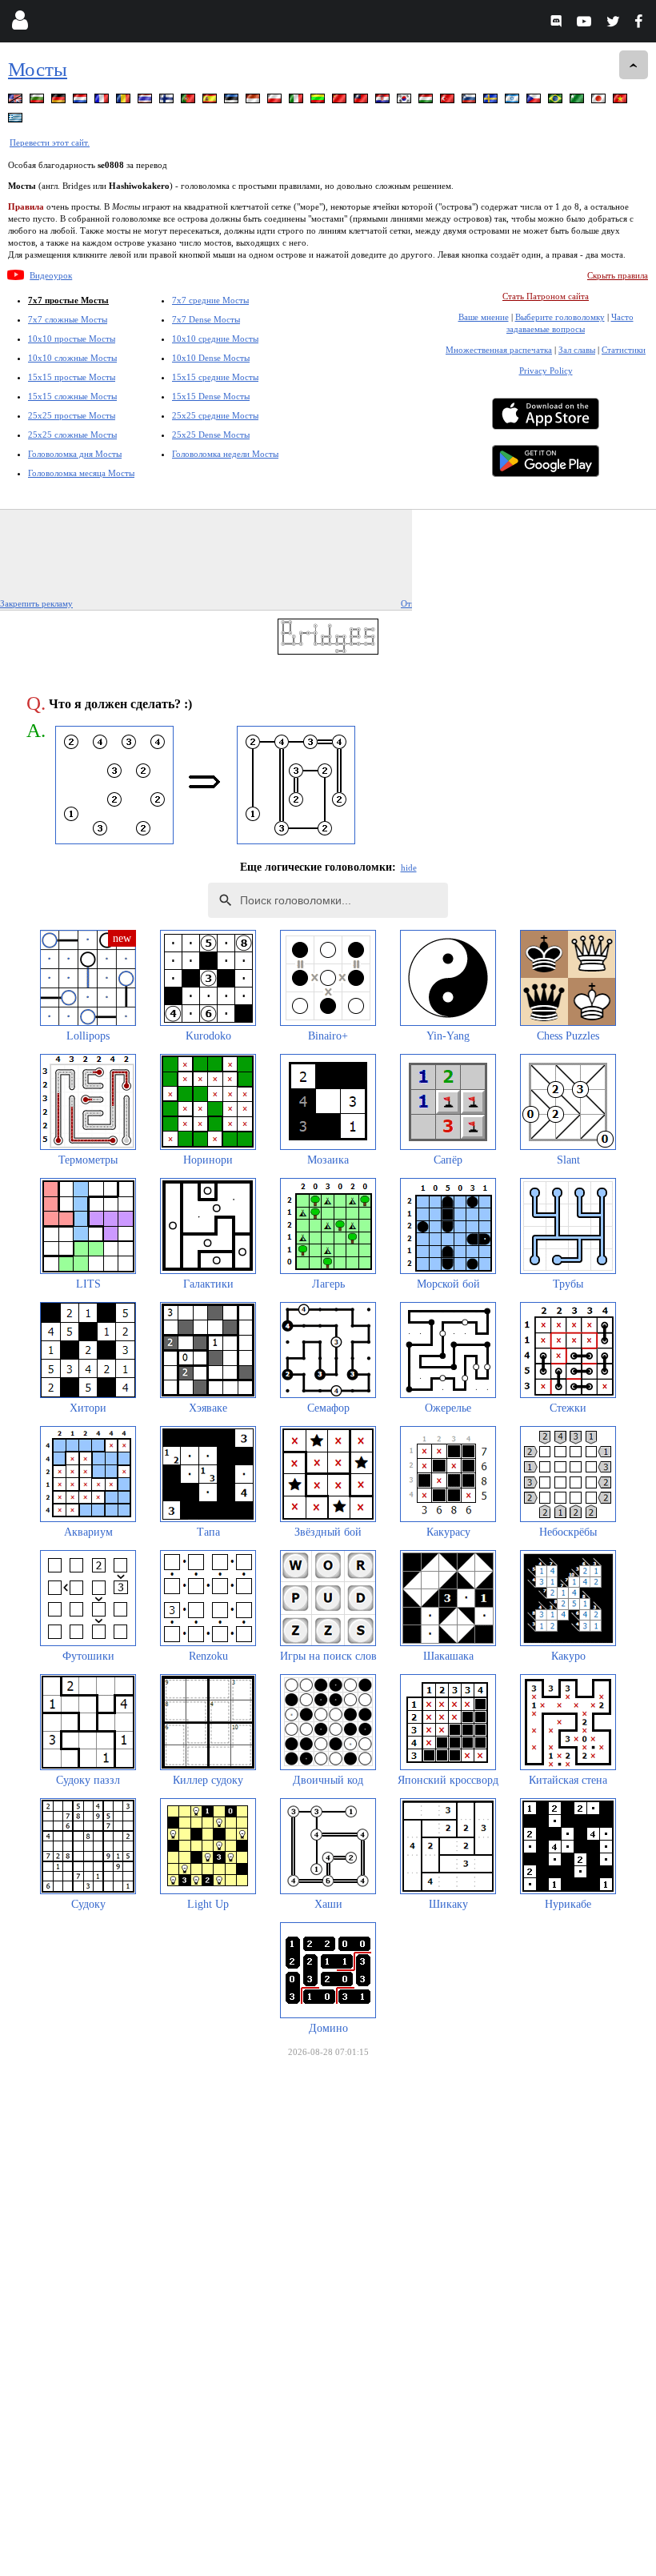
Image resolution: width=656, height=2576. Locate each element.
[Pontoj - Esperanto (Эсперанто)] (578, 101)
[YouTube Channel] (586, 24)
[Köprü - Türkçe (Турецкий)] (449, 101)
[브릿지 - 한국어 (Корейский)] (406, 101)
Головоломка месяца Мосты (81, 473)
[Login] (20, 24)
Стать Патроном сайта (546, 296)
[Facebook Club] (642, 24)
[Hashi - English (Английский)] (17, 101)
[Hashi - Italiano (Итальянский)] (298, 101)
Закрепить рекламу (36, 603)
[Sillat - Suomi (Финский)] (168, 101)
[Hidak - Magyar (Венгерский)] (427, 101)
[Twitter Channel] (614, 24)
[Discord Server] (558, 24)
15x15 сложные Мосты (72, 396)
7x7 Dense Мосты (206, 319)
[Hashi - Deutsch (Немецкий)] (60, 101)
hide (409, 867)
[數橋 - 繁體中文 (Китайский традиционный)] (362, 101)
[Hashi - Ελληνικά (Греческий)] (17, 120)
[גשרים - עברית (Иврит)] (514, 101)
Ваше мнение (484, 317)
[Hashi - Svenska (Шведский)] (492, 101)
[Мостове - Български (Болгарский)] (38, 101)
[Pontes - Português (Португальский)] (190, 101)
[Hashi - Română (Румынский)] (125, 101)
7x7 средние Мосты (210, 300)
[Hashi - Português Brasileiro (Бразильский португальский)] (557, 101)
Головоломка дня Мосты (75, 454)
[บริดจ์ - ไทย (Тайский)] (146, 101)
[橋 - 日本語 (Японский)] (600, 101)
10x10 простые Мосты (72, 339)
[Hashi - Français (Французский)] (103, 101)
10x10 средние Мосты (215, 339)
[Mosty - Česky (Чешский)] (535, 101)
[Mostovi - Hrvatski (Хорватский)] (384, 101)
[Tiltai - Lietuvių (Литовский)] (319, 101)
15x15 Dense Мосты (211, 396)
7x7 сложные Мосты (68, 319)
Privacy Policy (546, 371)
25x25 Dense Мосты (211, 435)
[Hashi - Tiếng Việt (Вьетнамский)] (622, 101)
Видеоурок (51, 275)
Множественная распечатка (499, 350)
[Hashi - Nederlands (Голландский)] (82, 101)
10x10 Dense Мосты (211, 358)
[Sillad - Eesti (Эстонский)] (233, 101)
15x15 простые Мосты (72, 377)
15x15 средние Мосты (215, 377)
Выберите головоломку (560, 317)
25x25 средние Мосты (215, 415)
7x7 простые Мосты (68, 300)
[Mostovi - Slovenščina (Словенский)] (470, 101)
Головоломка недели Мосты (225, 454)
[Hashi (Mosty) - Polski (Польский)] (276, 101)
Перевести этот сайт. (50, 142)
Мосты (38, 69)
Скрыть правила (618, 275)
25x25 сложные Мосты (72, 435)
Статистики (624, 350)
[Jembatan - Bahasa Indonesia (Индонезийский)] (254, 101)
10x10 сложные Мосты (72, 358)
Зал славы (577, 350)
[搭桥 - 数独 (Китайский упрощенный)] (341, 101)
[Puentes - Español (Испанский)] (211, 101)
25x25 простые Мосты (72, 415)
